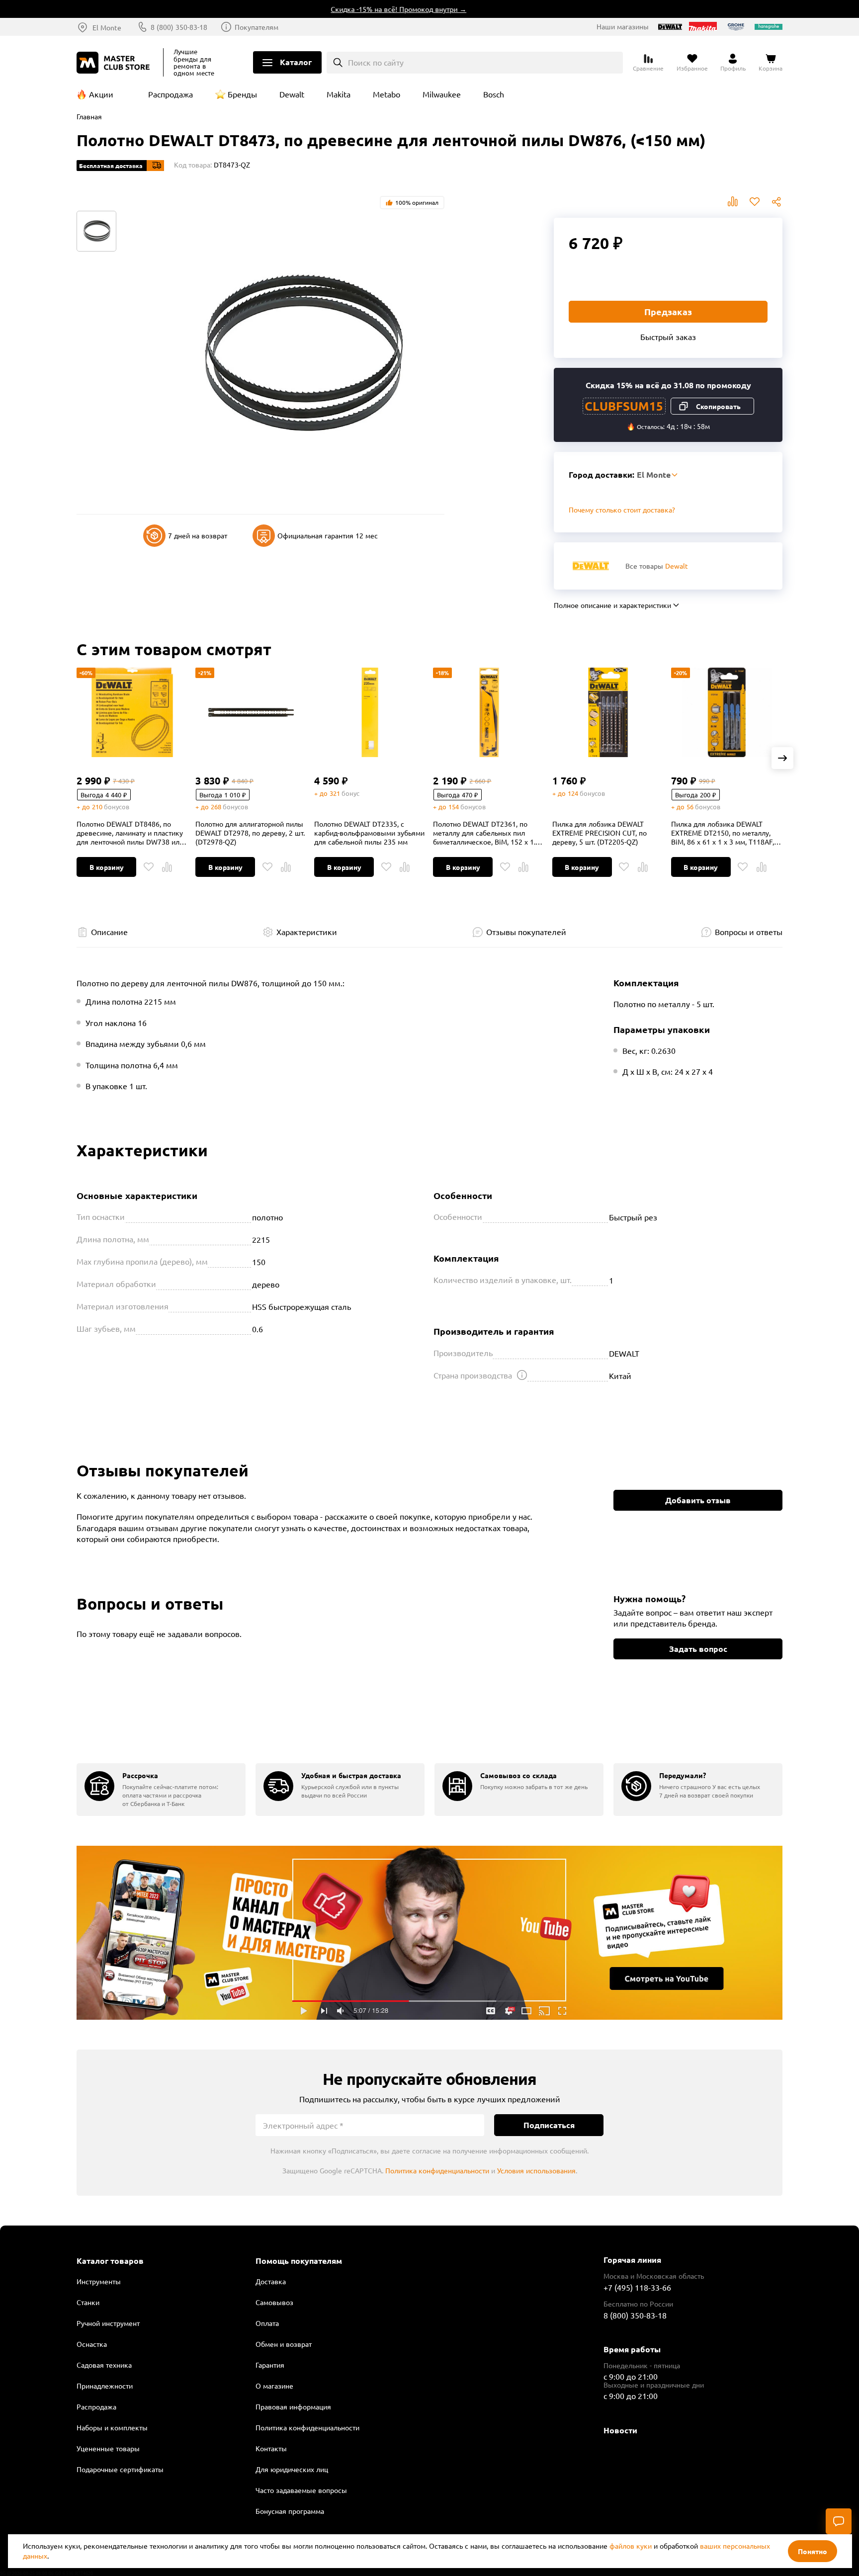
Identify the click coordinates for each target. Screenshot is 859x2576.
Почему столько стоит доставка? (622, 510)
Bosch (494, 94)
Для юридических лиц (292, 2469)
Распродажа (171, 94)
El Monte (107, 27)
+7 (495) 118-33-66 (637, 2287)
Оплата (267, 2323)
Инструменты (99, 2281)
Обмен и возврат (284, 2344)
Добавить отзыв (698, 1500)
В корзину (107, 867)
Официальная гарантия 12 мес (328, 535)
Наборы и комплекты (112, 2427)
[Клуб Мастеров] (115, 63)
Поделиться (776, 202)
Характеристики (307, 932)
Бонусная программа (290, 2511)
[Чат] (839, 2521)
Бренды (242, 94)
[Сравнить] (167, 867)
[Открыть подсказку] (522, 1375)
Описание (109, 932)
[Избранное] (149, 867)
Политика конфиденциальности (437, 2170)
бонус (350, 793)
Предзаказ (668, 311)
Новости (620, 2430)
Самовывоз (274, 2302)
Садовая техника (104, 2365)
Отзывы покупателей (526, 932)
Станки (88, 2302)
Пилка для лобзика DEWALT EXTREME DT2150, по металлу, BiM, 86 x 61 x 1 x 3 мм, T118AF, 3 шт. (726, 833)
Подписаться (549, 2125)
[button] (782, 758)
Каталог (296, 62)
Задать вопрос (698, 1649)
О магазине (274, 2386)
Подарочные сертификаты (120, 2469)
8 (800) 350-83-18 (179, 27)
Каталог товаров (110, 2261)
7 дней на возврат (198, 535)
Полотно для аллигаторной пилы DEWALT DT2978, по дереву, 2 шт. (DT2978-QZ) (250, 833)
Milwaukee (442, 94)
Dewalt (292, 94)
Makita (339, 94)
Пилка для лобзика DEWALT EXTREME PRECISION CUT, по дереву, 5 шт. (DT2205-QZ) (600, 833)
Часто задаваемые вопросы (301, 2490)
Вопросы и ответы (749, 932)
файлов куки (631, 2546)
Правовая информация (293, 2406)
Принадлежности (105, 2386)
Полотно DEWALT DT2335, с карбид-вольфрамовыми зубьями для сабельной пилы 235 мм (369, 833)
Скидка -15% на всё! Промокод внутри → (364, 9)
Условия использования (536, 2170)
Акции (101, 94)
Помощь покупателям (299, 2261)
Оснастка (92, 2344)
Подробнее (429, 1933)
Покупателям (257, 27)
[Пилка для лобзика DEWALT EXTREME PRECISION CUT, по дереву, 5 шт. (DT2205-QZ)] (608, 712)
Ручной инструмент (108, 2323)
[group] (161, 1789)
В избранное (755, 202)
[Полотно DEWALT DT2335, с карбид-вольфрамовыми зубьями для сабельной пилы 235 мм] (370, 712)
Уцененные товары (108, 2448)
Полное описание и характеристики (612, 605)
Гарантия (270, 2365)
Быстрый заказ (668, 337)
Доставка (271, 2281)
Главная (89, 116)
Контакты (271, 2448)
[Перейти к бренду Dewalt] (591, 566)
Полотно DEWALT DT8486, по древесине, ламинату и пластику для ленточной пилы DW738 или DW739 (130, 833)
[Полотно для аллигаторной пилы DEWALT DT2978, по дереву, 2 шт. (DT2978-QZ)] (251, 712)
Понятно (813, 2551)
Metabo (387, 94)
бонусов (117, 807)
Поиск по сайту (376, 62)
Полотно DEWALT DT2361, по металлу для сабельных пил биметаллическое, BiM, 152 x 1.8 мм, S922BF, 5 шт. (486, 833)
